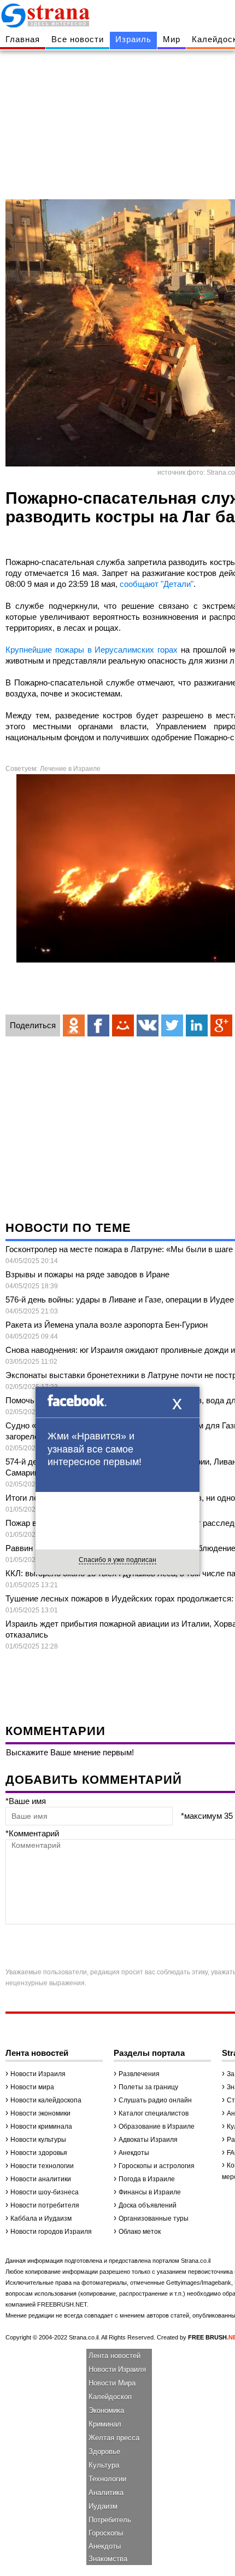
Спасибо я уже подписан (117, 1560)
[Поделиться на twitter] (172, 1025)
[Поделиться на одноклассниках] (74, 1025)
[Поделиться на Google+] (221, 1025)
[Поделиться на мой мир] (123, 1025)
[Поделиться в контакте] (148, 1025)
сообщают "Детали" (157, 584)
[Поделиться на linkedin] (197, 1025)
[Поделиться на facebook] (98, 1025)
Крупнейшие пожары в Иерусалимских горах (93, 650)
